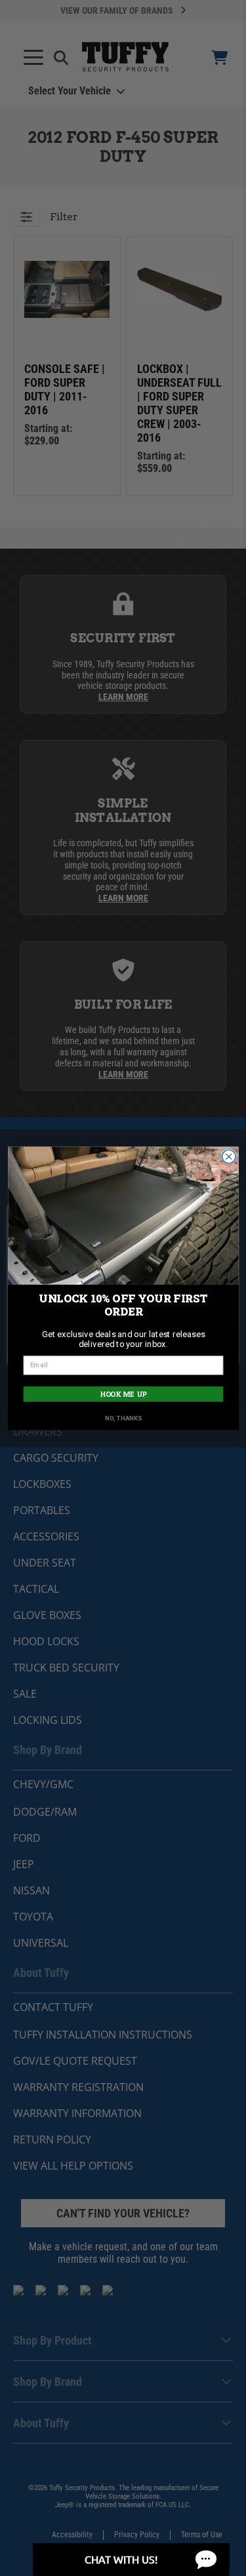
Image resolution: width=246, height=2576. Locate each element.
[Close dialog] (229, 1157)
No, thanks (123, 1418)
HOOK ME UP (123, 1394)
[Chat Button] (131, 2560)
